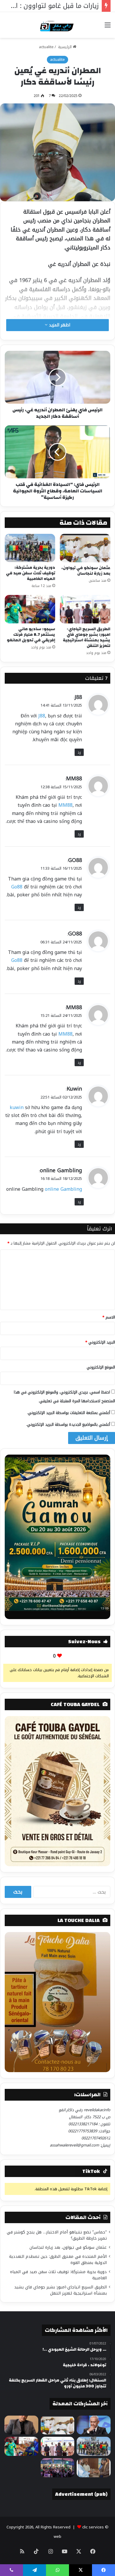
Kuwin (74, 1089)
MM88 (74, 779)
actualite (46, 47)
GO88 (75, 860)
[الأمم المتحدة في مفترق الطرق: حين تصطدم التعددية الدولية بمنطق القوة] (21, 2425)
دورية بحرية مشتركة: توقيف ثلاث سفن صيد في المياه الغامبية (31, 573)
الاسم (109, 1317)
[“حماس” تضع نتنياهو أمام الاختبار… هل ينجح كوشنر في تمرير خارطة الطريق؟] (94, 2425)
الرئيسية (65, 47)
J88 (78, 697)
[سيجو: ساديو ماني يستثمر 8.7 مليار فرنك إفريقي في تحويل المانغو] (30, 609)
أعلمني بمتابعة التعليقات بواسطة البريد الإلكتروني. (69, 1413)
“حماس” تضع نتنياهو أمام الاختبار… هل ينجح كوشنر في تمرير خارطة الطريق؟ (57, 2235)
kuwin (17, 1107)
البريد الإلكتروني (100, 1342)
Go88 (17, 887)
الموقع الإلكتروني (101, 1367)
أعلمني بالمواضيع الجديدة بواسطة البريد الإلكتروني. (68, 1424)
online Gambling (61, 1170)
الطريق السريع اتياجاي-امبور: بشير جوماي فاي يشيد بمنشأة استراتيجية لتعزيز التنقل (87, 637)
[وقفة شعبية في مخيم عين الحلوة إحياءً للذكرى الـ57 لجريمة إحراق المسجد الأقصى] (58, 2468)
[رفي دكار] (58, 25)
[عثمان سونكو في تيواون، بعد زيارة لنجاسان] (85, 548)
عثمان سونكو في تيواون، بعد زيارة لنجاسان (86, 571)
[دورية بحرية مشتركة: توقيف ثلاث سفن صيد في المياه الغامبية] (30, 548)
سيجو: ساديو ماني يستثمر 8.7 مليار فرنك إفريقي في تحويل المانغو (31, 635)
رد (79, 752)
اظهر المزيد (59, 325)
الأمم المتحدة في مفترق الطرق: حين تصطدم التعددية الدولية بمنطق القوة (58, 2260)
